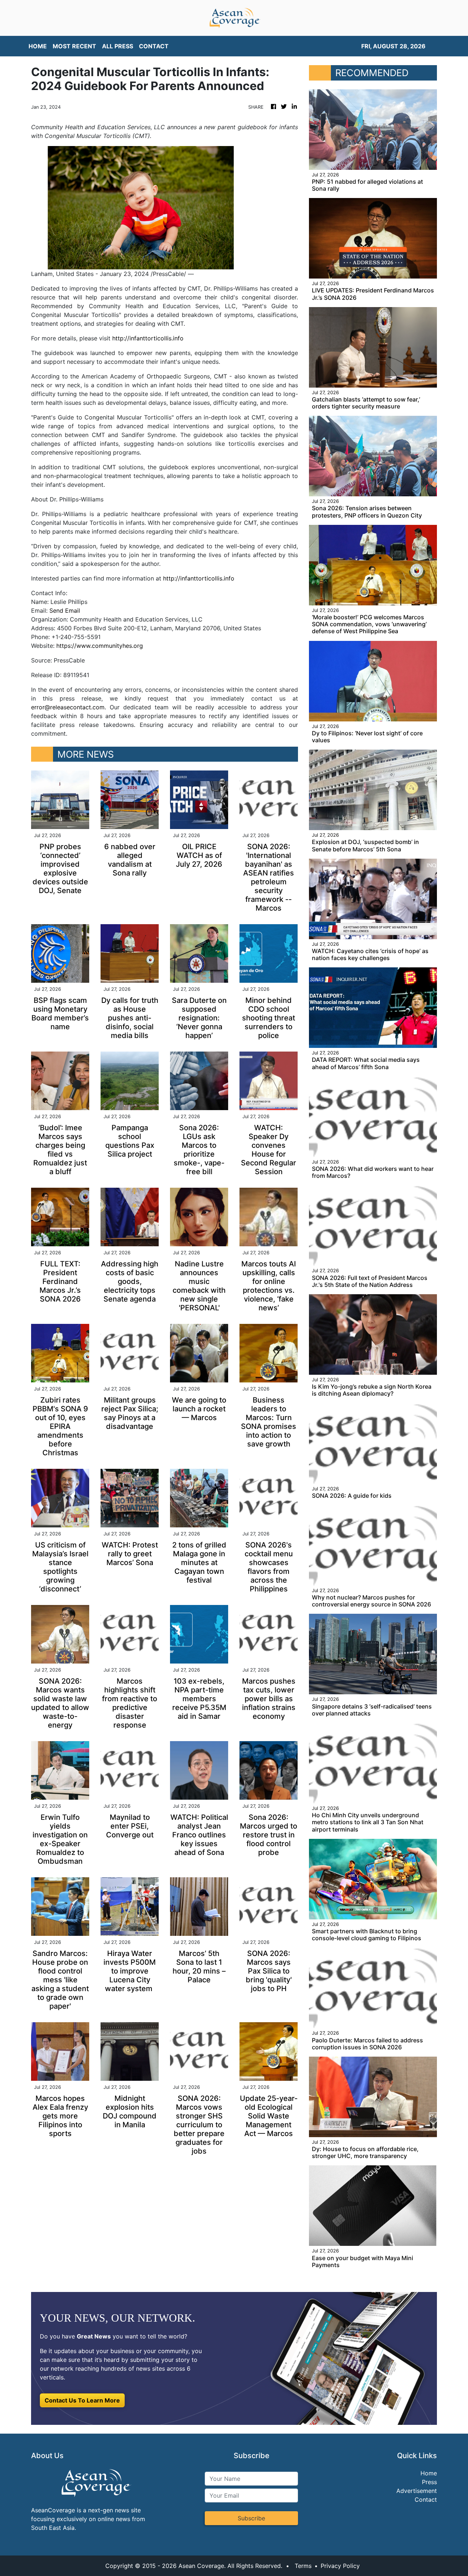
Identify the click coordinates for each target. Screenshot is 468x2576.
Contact (426, 2500)
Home (429, 2473)
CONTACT (154, 46)
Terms (303, 2566)
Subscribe (251, 2518)
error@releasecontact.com (68, 707)
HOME (38, 46)
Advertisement (417, 2491)
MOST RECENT (74, 46)
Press (429, 2482)
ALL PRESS (118, 46)
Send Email (65, 611)
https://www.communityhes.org (100, 646)
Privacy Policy (340, 2566)
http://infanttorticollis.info (148, 338)
